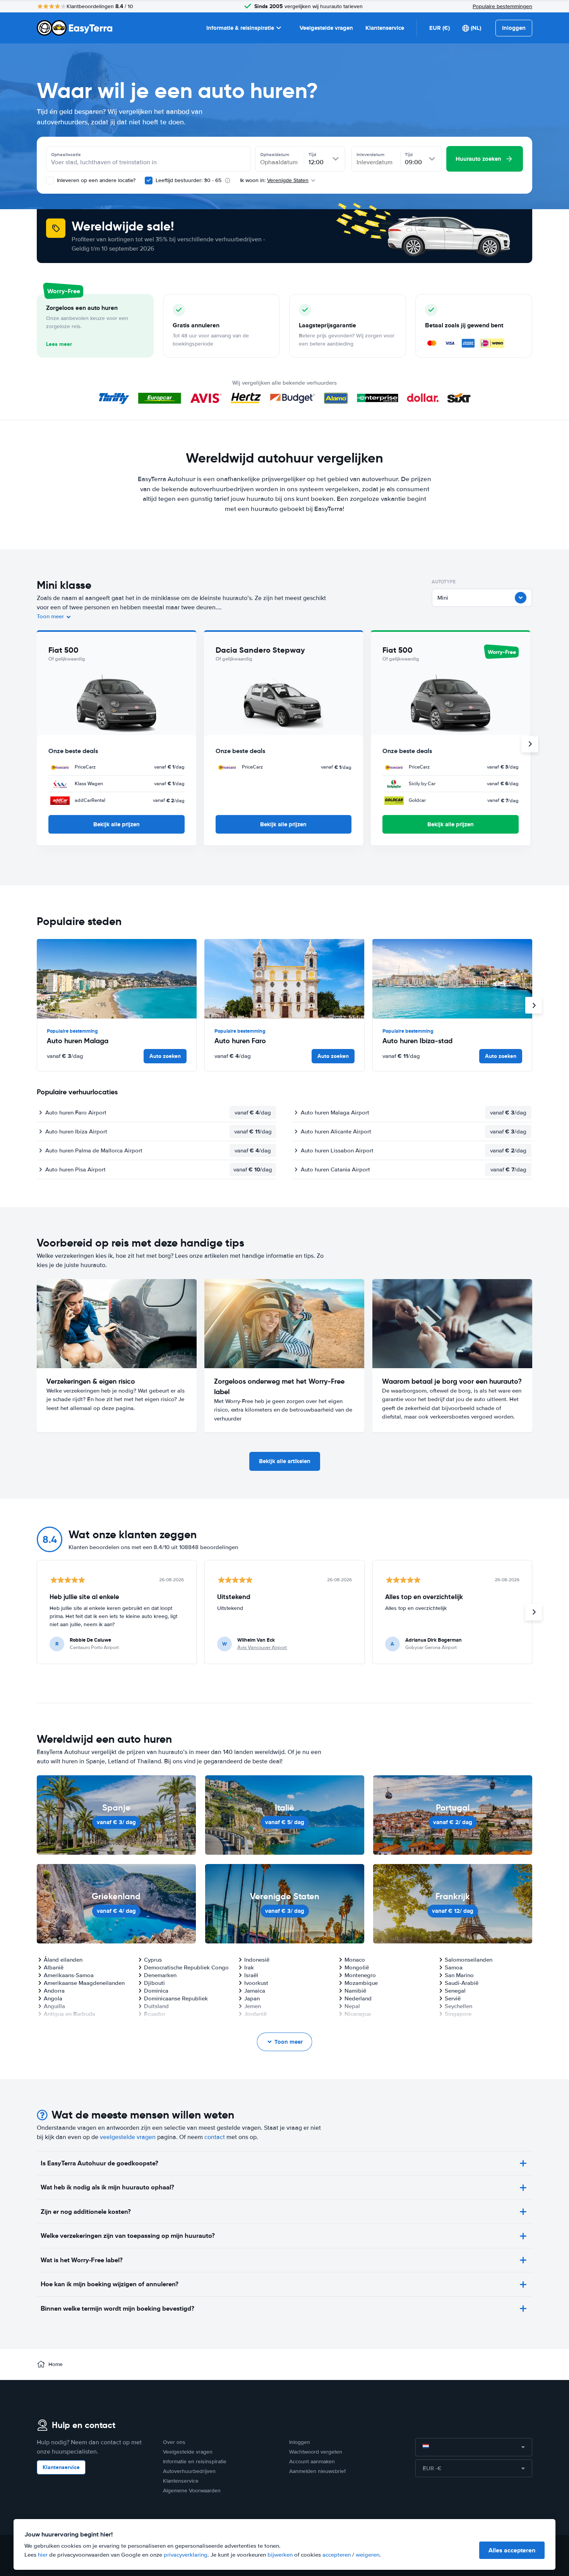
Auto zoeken (165, 1056)
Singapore (458, 2014)
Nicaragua (358, 2014)
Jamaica (255, 1991)
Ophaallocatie (66, 155)
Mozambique (361, 1983)
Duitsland (156, 2006)
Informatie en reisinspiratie (195, 2462)
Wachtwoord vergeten (316, 2452)
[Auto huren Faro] (284, 979)
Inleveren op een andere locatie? (95, 180)
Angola (53, 1998)
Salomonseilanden (469, 1960)
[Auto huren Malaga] (117, 979)
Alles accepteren (512, 2550)
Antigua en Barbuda (69, 2014)
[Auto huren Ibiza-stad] (452, 979)
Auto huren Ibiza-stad (417, 1041)
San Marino (459, 1975)
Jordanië (255, 2014)
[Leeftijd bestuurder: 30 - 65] (149, 181)
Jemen (253, 2006)
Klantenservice (385, 28)
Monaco (355, 1960)
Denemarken (160, 1975)
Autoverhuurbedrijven (189, 2471)
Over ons (174, 2442)
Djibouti (154, 1983)
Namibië (355, 1991)
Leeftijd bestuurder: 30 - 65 (189, 180)
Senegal (455, 1991)
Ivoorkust (256, 1983)
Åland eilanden (63, 1960)
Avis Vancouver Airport (262, 1647)
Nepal (352, 2006)
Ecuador (155, 2014)
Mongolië (357, 1967)
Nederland (358, 1998)
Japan (252, 1998)
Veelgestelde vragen (326, 28)
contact (215, 2137)
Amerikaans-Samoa (69, 1975)
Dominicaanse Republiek (176, 1998)
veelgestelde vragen (128, 2137)
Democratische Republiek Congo (186, 1967)
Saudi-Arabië (462, 1983)
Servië (453, 1998)
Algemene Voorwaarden (192, 2491)
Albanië (54, 1967)
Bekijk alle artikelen (285, 1461)
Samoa (454, 1967)
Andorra (54, 1991)
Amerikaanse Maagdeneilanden (84, 1983)
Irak (249, 1967)
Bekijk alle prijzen (117, 824)
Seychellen (458, 2006)
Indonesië (257, 1960)
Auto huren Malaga (78, 1041)
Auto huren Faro (240, 1041)
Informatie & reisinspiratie (240, 28)
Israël (251, 1975)
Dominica (156, 1991)
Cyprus (153, 1960)
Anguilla (54, 2006)
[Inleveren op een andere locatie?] (50, 181)
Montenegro (360, 1975)
